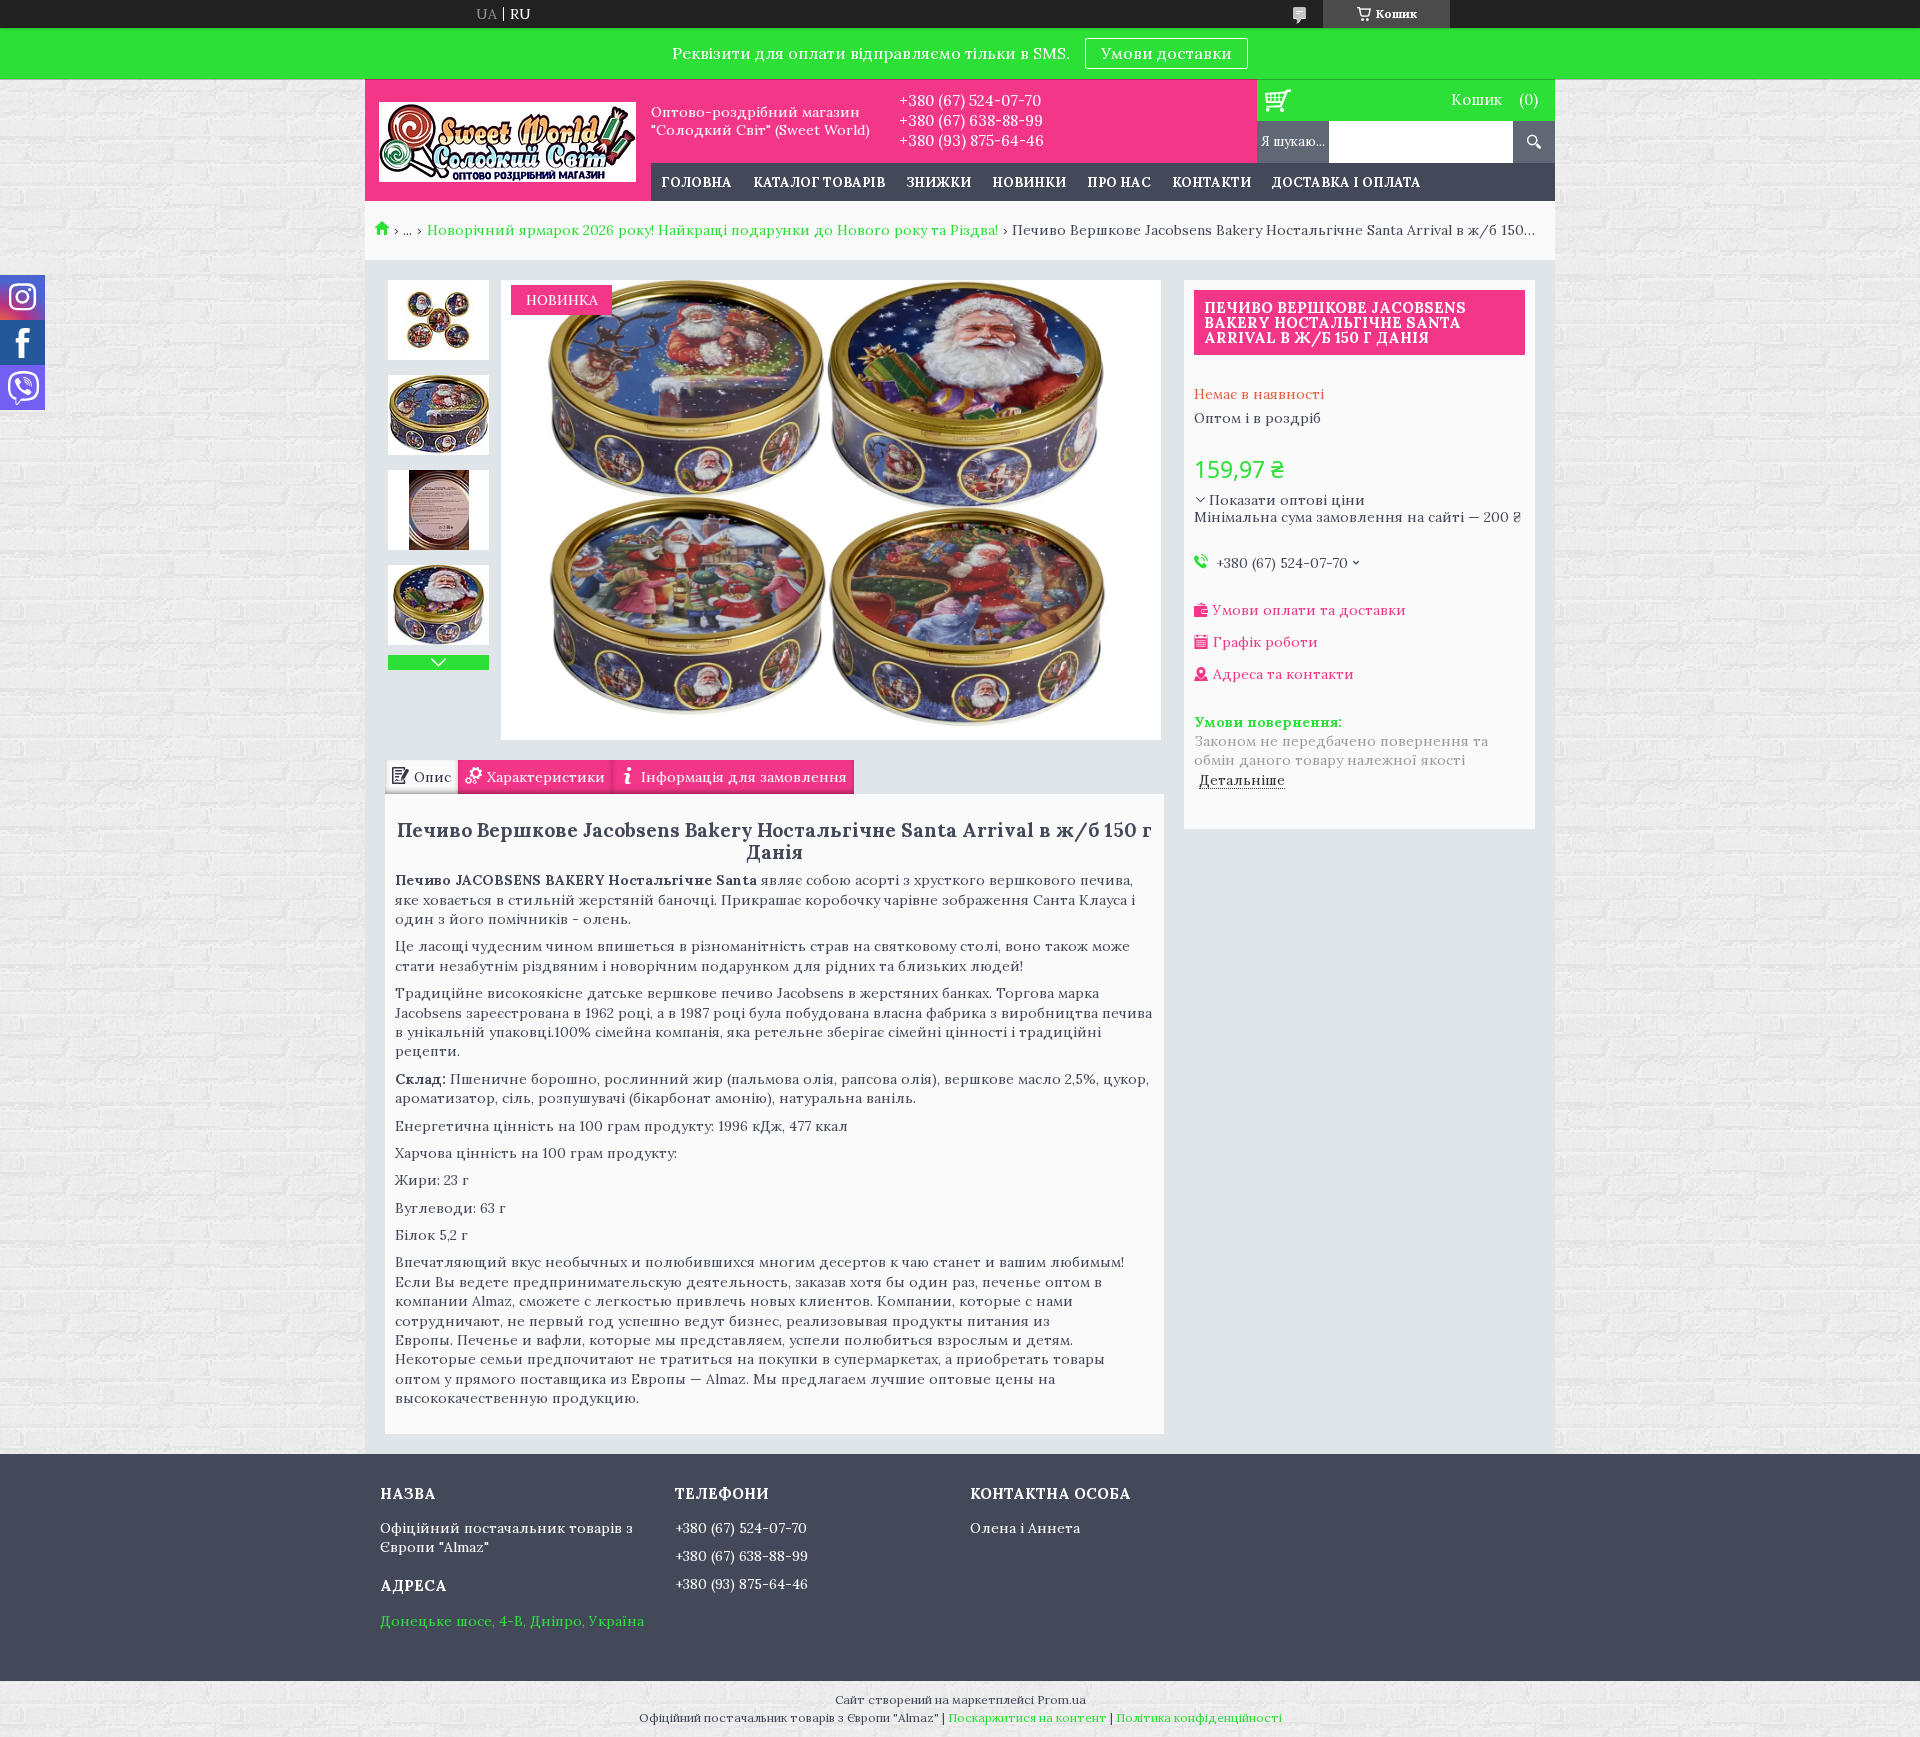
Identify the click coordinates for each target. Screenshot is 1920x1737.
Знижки (938, 182)
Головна (696, 182)
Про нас (1119, 182)
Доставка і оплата (1346, 182)
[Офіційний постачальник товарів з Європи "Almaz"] (507, 140)
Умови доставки (1166, 53)
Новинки (1029, 182)
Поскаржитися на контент (1027, 1717)
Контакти (1211, 182)
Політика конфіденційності (1199, 1717)
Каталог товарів (819, 182)
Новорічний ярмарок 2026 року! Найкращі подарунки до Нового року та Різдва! (712, 230)
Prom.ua (1061, 1699)
